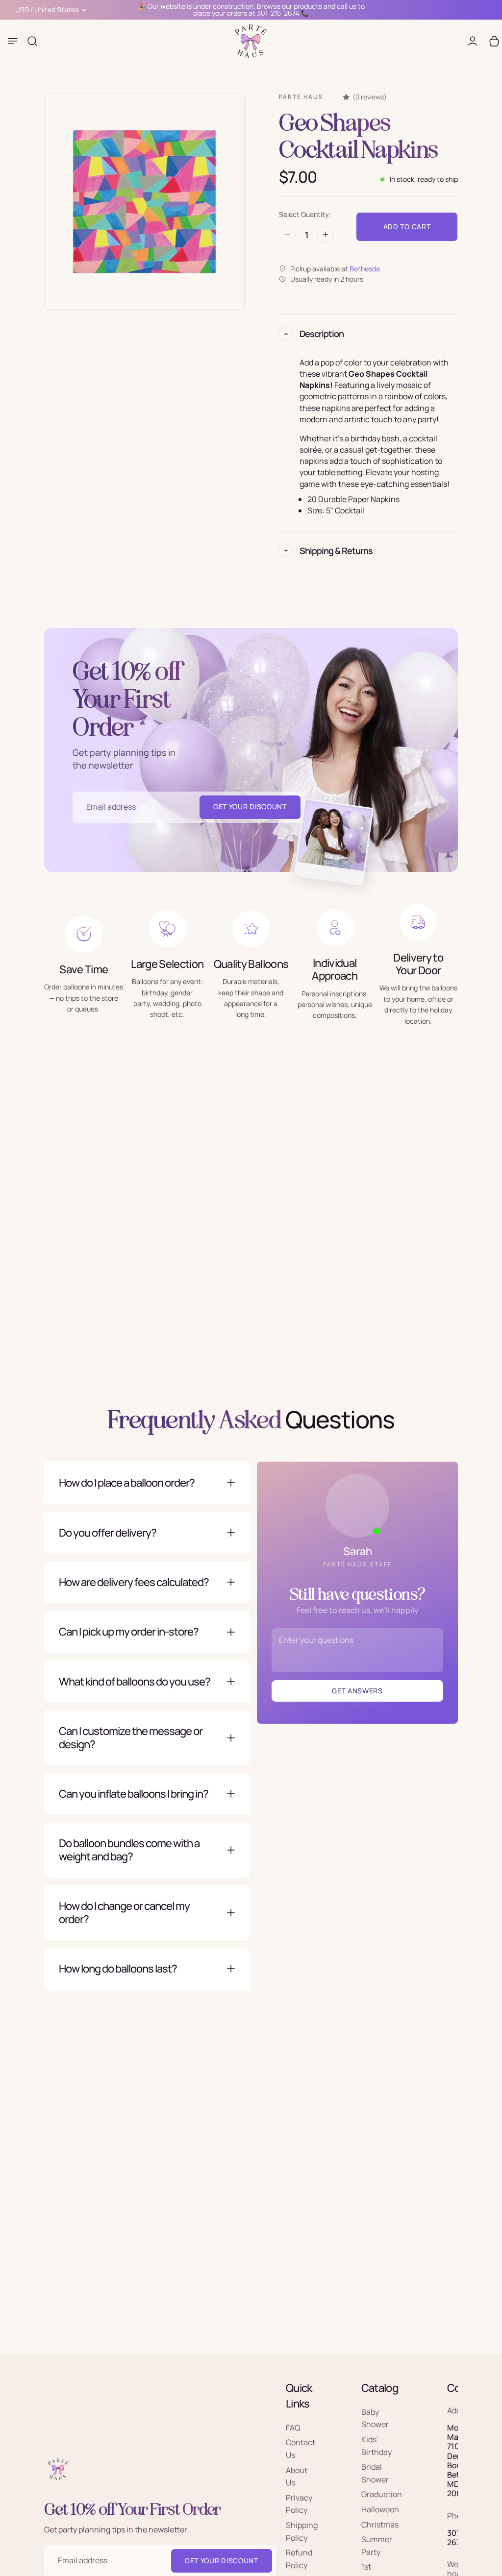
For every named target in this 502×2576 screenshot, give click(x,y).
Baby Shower (375, 2418)
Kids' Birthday (376, 2446)
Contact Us (301, 2449)
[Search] (32, 41)
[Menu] (13, 41)
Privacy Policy (299, 2504)
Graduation (382, 2495)
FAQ (293, 2428)
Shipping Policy (302, 2531)
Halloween (380, 2509)
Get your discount (222, 2561)
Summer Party (377, 2546)
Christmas (380, 2525)
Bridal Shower (375, 2474)
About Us (297, 2477)
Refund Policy (299, 2559)
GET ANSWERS (357, 1691)
